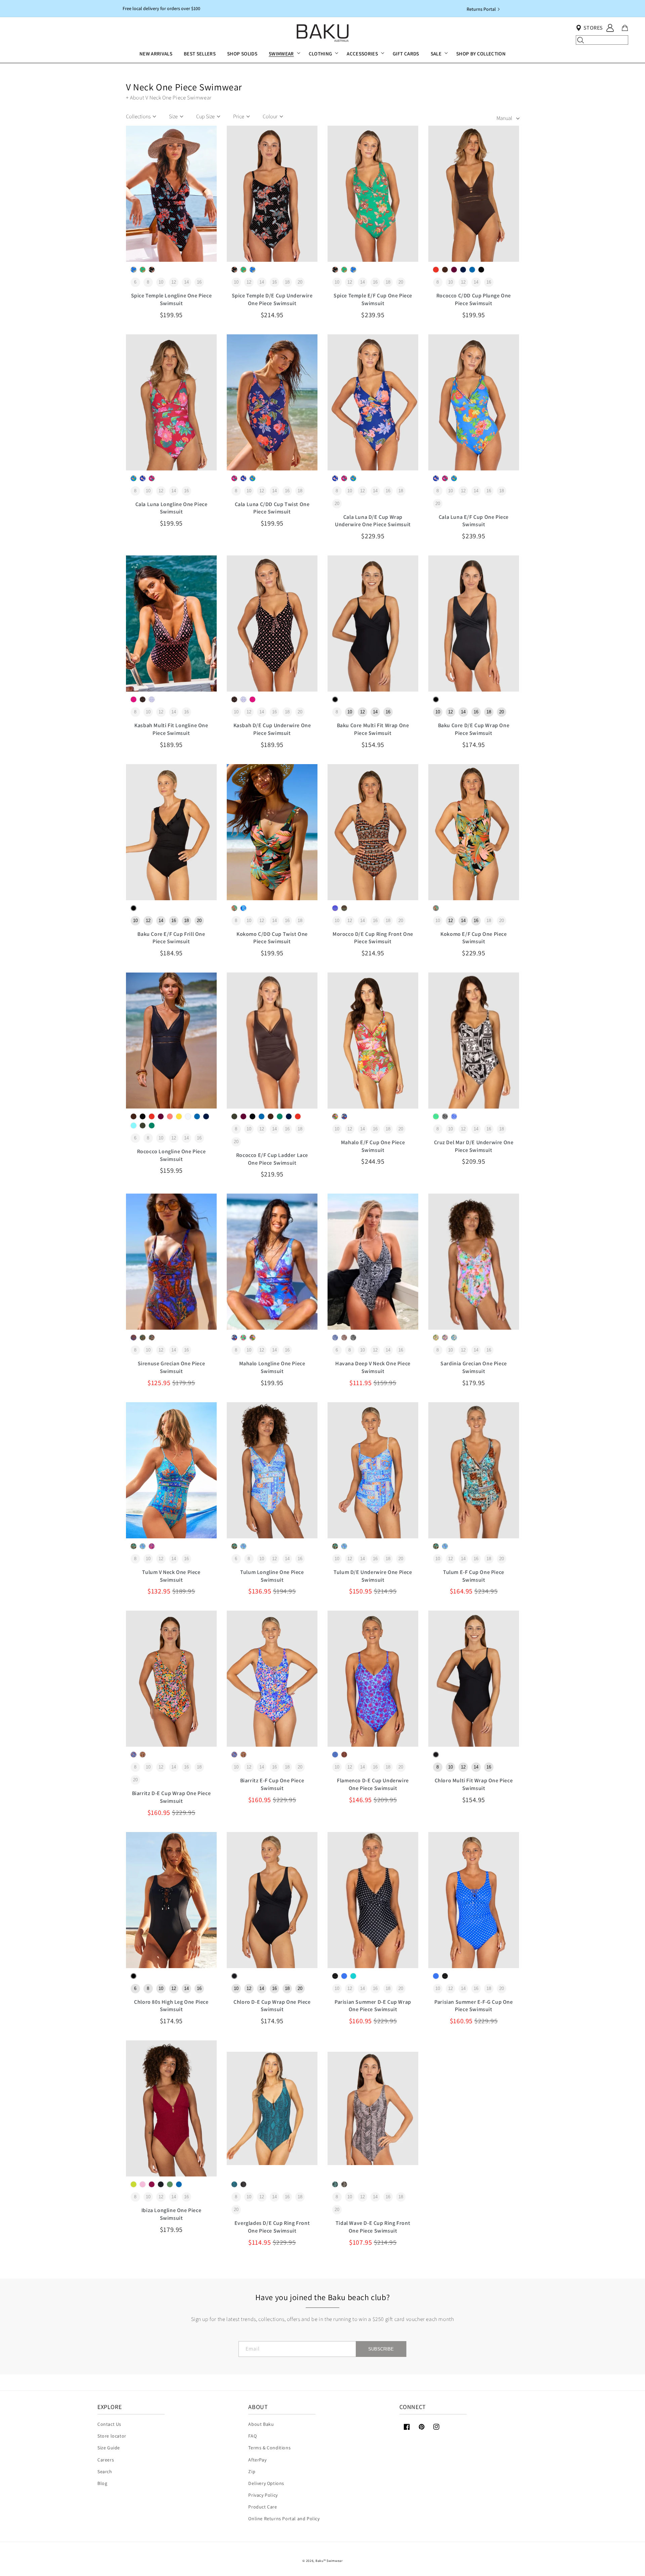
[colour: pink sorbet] (143, 2184)
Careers (106, 2460)
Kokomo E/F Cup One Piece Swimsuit (474, 938)
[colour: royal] (335, 908)
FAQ (252, 2436)
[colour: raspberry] (152, 478)
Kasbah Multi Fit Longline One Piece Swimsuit (171, 729)
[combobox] (602, 40)
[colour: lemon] (243, 1338)
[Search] (580, 40)
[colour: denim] (335, 1338)
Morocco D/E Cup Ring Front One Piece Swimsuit (373, 938)
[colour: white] (152, 699)
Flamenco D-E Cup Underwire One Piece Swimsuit (373, 1784)
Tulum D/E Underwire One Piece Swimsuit (373, 1576)
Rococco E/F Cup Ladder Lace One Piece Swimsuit (272, 1159)
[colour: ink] (463, 270)
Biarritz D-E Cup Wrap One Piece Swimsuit (171, 1797)
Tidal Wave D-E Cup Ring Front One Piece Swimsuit (373, 2227)
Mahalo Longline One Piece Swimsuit (272, 1367)
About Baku (261, 2424)
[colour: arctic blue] (134, 1126)
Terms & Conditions (269, 2448)
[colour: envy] (143, 270)
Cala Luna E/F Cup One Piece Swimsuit (474, 521)
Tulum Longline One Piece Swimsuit (272, 1576)
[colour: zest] (134, 2184)
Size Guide (109, 2448)
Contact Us (109, 2424)
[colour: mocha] (344, 1338)
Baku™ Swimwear (329, 2561)
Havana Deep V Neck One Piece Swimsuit (373, 1367)
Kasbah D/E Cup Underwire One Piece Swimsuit (272, 729)
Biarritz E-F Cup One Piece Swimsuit (272, 1784)
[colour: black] (152, 270)
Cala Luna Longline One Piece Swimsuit (171, 508)
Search (105, 2471)
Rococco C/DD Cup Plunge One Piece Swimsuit (474, 299)
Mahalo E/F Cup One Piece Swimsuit (373, 1146)
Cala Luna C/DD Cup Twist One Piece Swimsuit (272, 508)
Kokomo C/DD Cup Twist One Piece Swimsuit (272, 938)
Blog (102, 2483)
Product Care (263, 2507)
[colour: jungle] (234, 2184)
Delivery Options (266, 2483)
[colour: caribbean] (353, 1976)
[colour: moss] (170, 2184)
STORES (593, 28)
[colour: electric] (134, 270)
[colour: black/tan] (344, 2184)
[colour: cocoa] (445, 270)
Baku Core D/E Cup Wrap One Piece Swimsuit (474, 729)
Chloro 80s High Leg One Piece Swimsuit (171, 2006)
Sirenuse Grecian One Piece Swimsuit (171, 1367)
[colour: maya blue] (134, 478)
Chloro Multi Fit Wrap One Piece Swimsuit (474, 1784)
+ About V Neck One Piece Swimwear (169, 98)
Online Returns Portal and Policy (284, 2519)
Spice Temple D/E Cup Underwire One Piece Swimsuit (272, 299)
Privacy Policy (263, 2495)
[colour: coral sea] (170, 1116)
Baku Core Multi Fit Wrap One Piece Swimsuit (373, 729)
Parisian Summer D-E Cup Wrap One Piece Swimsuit (373, 2006)
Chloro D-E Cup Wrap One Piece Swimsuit (272, 2006)
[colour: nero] (481, 270)
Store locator (112, 2436)
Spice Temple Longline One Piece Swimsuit (171, 299)
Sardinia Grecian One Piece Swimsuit (474, 1367)
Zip (252, 2471)
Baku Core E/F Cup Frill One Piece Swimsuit (171, 938)
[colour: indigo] (143, 478)
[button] (283, 54)
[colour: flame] (436, 270)
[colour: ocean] (344, 1116)
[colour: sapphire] (134, 1755)
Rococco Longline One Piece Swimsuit (171, 1155)
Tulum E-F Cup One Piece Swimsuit (474, 1576)
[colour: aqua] (143, 1546)
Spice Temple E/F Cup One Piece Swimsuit (373, 299)
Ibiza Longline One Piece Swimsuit (171, 2214)
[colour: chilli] (152, 1546)
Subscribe (381, 2349)
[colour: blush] (445, 1338)
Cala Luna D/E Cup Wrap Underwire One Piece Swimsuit (373, 521)
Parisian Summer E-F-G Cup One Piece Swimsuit (474, 2006)
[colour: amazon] (143, 1126)
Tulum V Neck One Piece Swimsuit (171, 1576)
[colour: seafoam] (436, 1116)
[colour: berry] (454, 270)
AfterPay (257, 2460)
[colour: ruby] (134, 699)
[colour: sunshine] (179, 1116)
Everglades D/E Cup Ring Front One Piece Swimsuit (272, 2227)
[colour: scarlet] (335, 1116)
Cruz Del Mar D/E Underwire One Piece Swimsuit (474, 1146)
